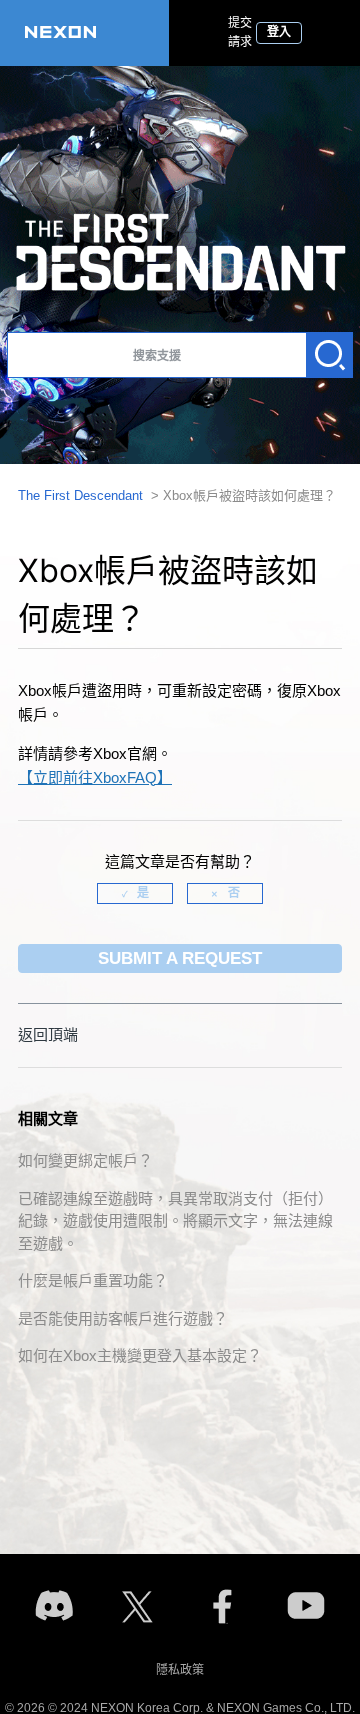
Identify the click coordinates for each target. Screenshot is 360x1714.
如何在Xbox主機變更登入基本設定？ (140, 1355)
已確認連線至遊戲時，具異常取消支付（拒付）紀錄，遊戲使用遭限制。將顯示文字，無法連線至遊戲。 (175, 1221)
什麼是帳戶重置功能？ (93, 1280)
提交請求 (240, 32)
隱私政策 (180, 1670)
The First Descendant (80, 495)
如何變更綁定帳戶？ (85, 1160)
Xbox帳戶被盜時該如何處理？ (249, 495)
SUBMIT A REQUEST (180, 958)
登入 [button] (279, 32)
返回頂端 (48, 1034)
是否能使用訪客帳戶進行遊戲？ (123, 1318)
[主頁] (84, 33)
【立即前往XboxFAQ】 (95, 777)
